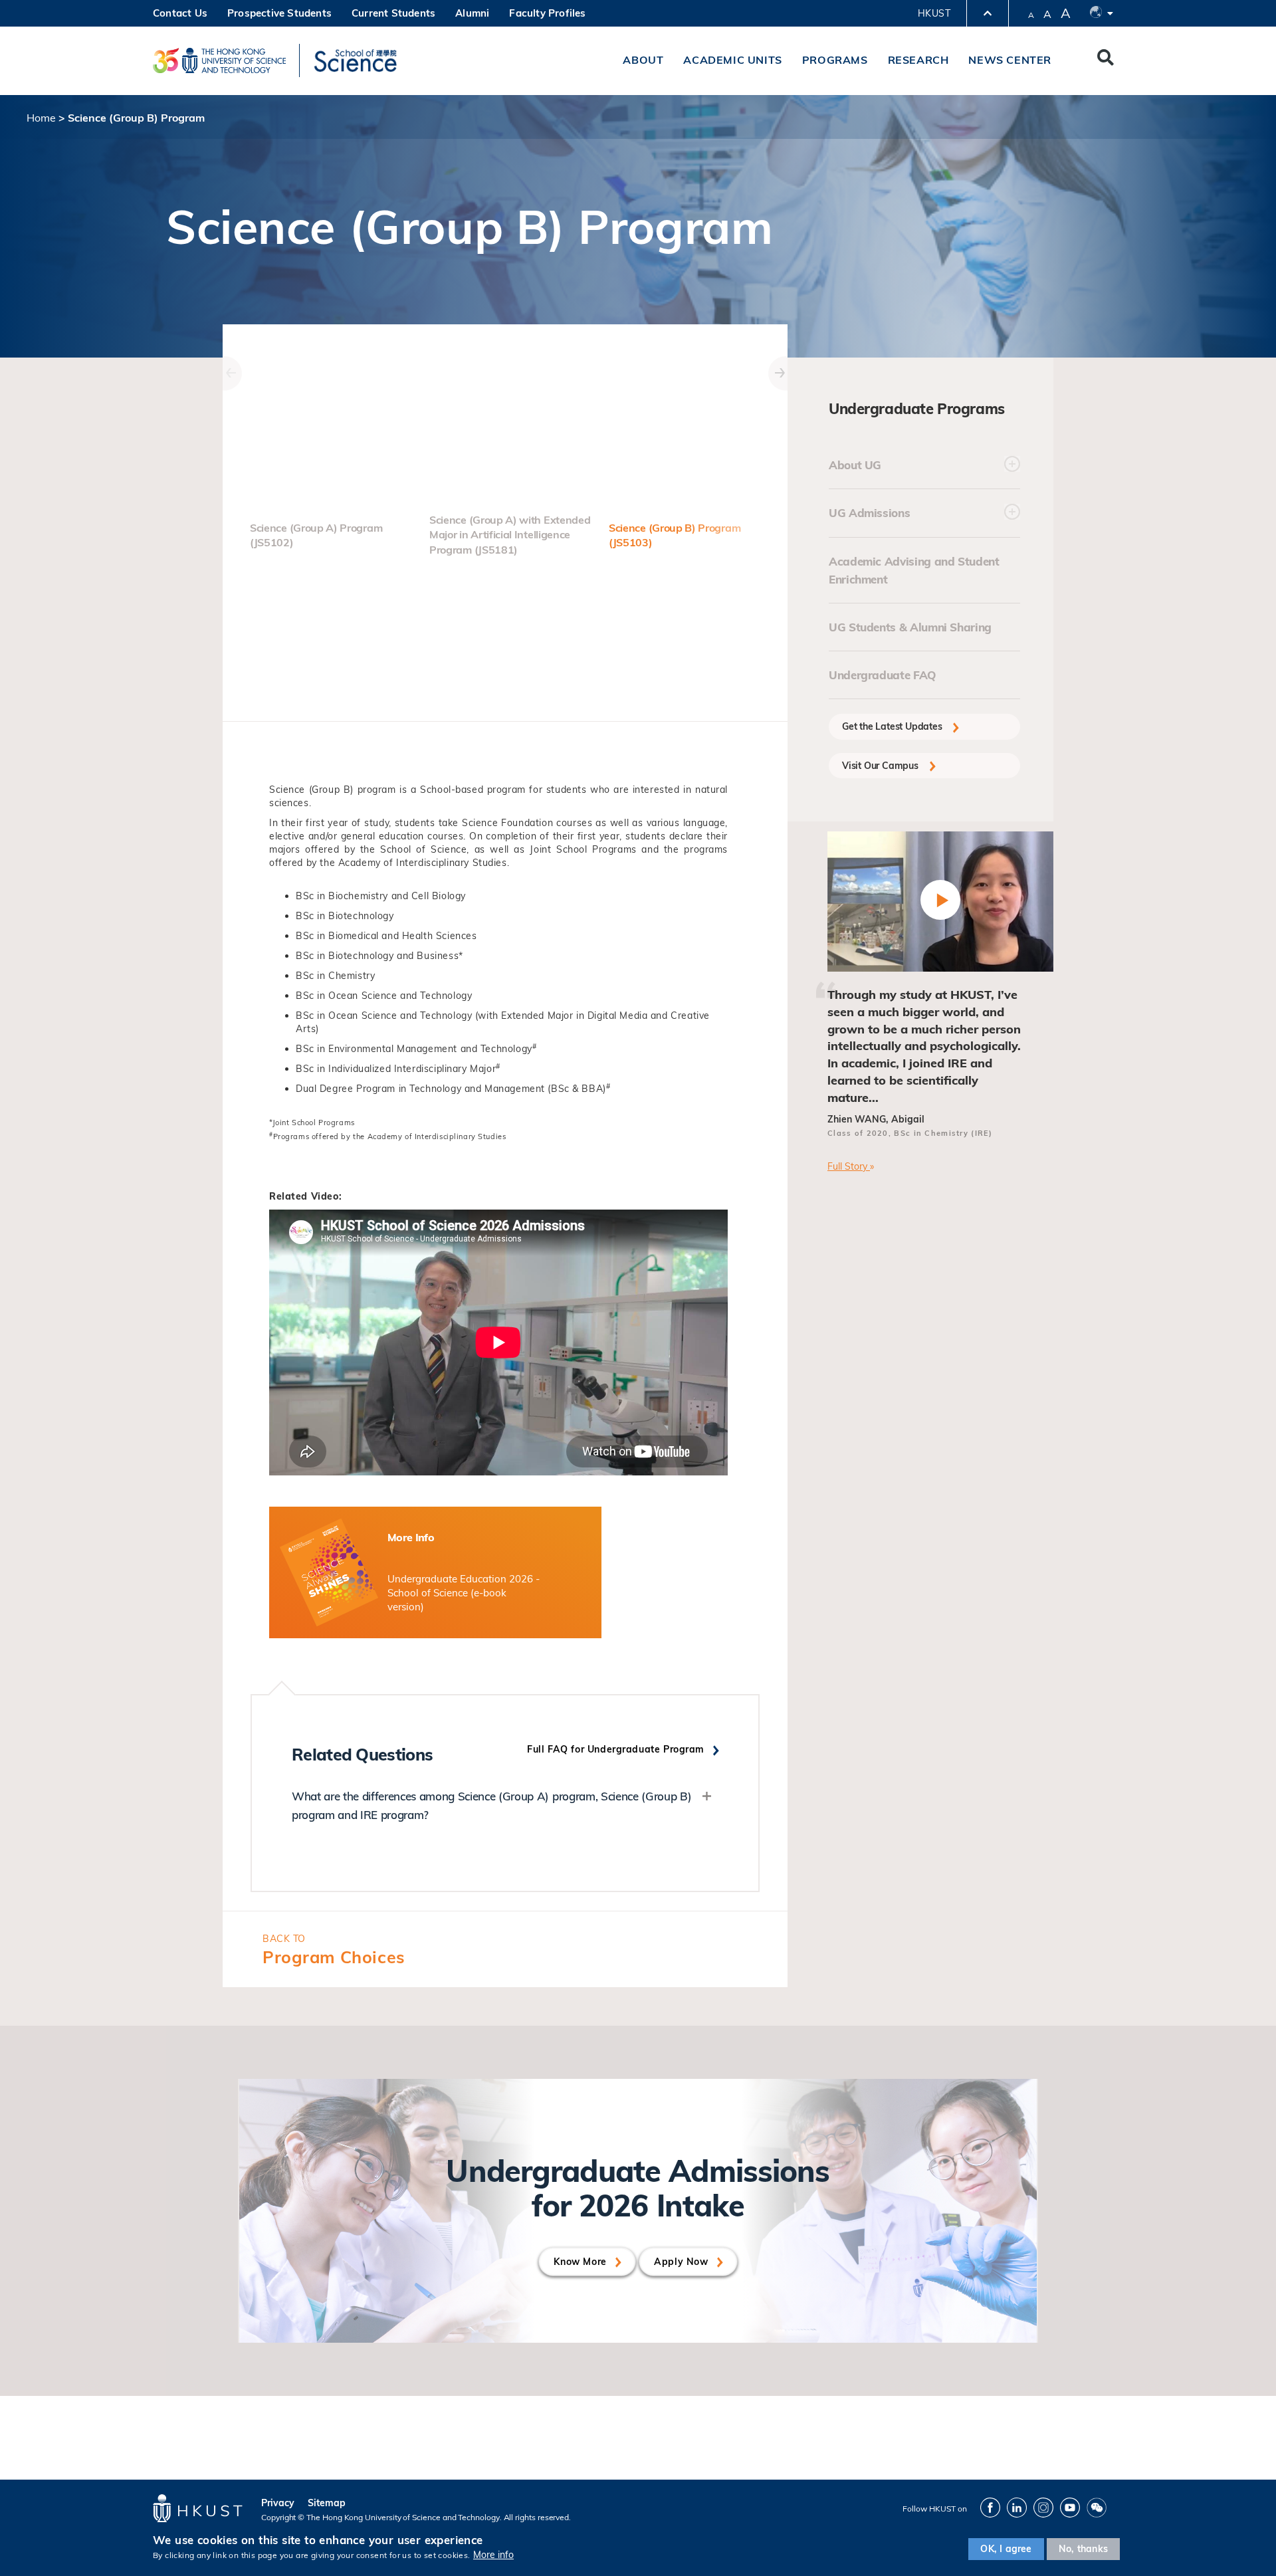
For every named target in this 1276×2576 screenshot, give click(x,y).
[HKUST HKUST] (219, 60)
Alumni (472, 13)
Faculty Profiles (547, 13)
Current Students (393, 13)
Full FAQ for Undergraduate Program (616, 1749)
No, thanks (1083, 2549)
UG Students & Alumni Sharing (910, 627)
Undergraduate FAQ (883, 675)
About (643, 60)
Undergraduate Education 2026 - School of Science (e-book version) (464, 1593)
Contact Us (180, 13)
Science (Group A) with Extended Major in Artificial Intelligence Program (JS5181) (510, 535)
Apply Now (681, 2262)
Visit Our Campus (882, 766)
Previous (223, 356)
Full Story (849, 1166)
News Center (1010, 60)
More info (493, 2555)
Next (768, 356)
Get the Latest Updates (893, 726)
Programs (835, 60)
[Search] (1106, 60)
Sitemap (327, 2503)
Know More (580, 2262)
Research (918, 60)
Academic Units (732, 60)
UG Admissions (869, 513)
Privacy (278, 2503)
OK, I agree (1006, 2549)
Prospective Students (279, 13)
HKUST (934, 13)
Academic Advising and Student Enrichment (914, 570)
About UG (855, 465)
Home (41, 118)
